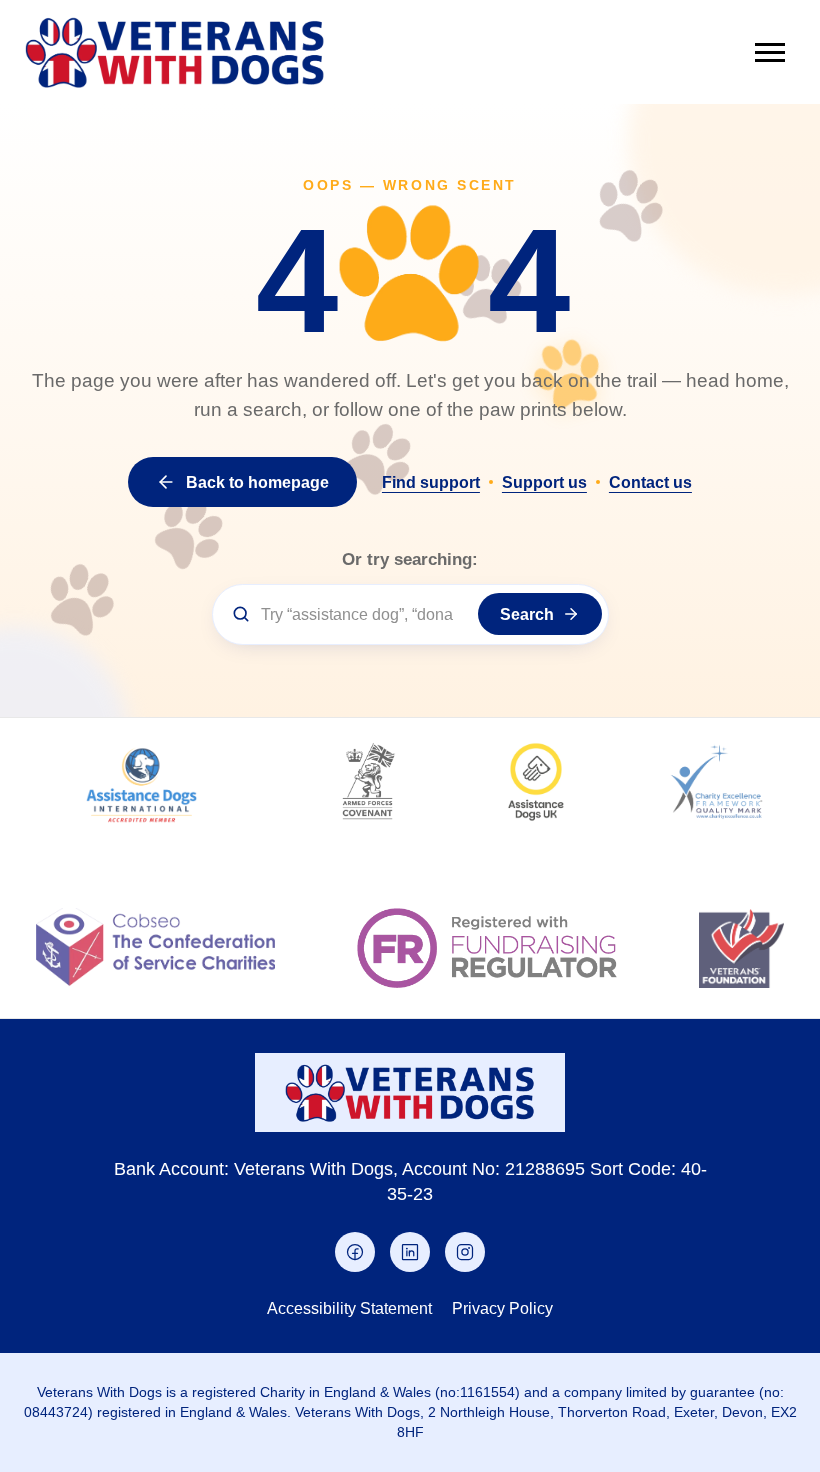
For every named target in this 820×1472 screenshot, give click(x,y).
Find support (431, 482)
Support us (544, 482)
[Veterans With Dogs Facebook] (355, 1252)
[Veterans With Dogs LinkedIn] (410, 1252)
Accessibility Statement (349, 1308)
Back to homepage (257, 482)
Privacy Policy (502, 1308)
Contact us (650, 482)
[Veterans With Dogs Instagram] (465, 1252)
